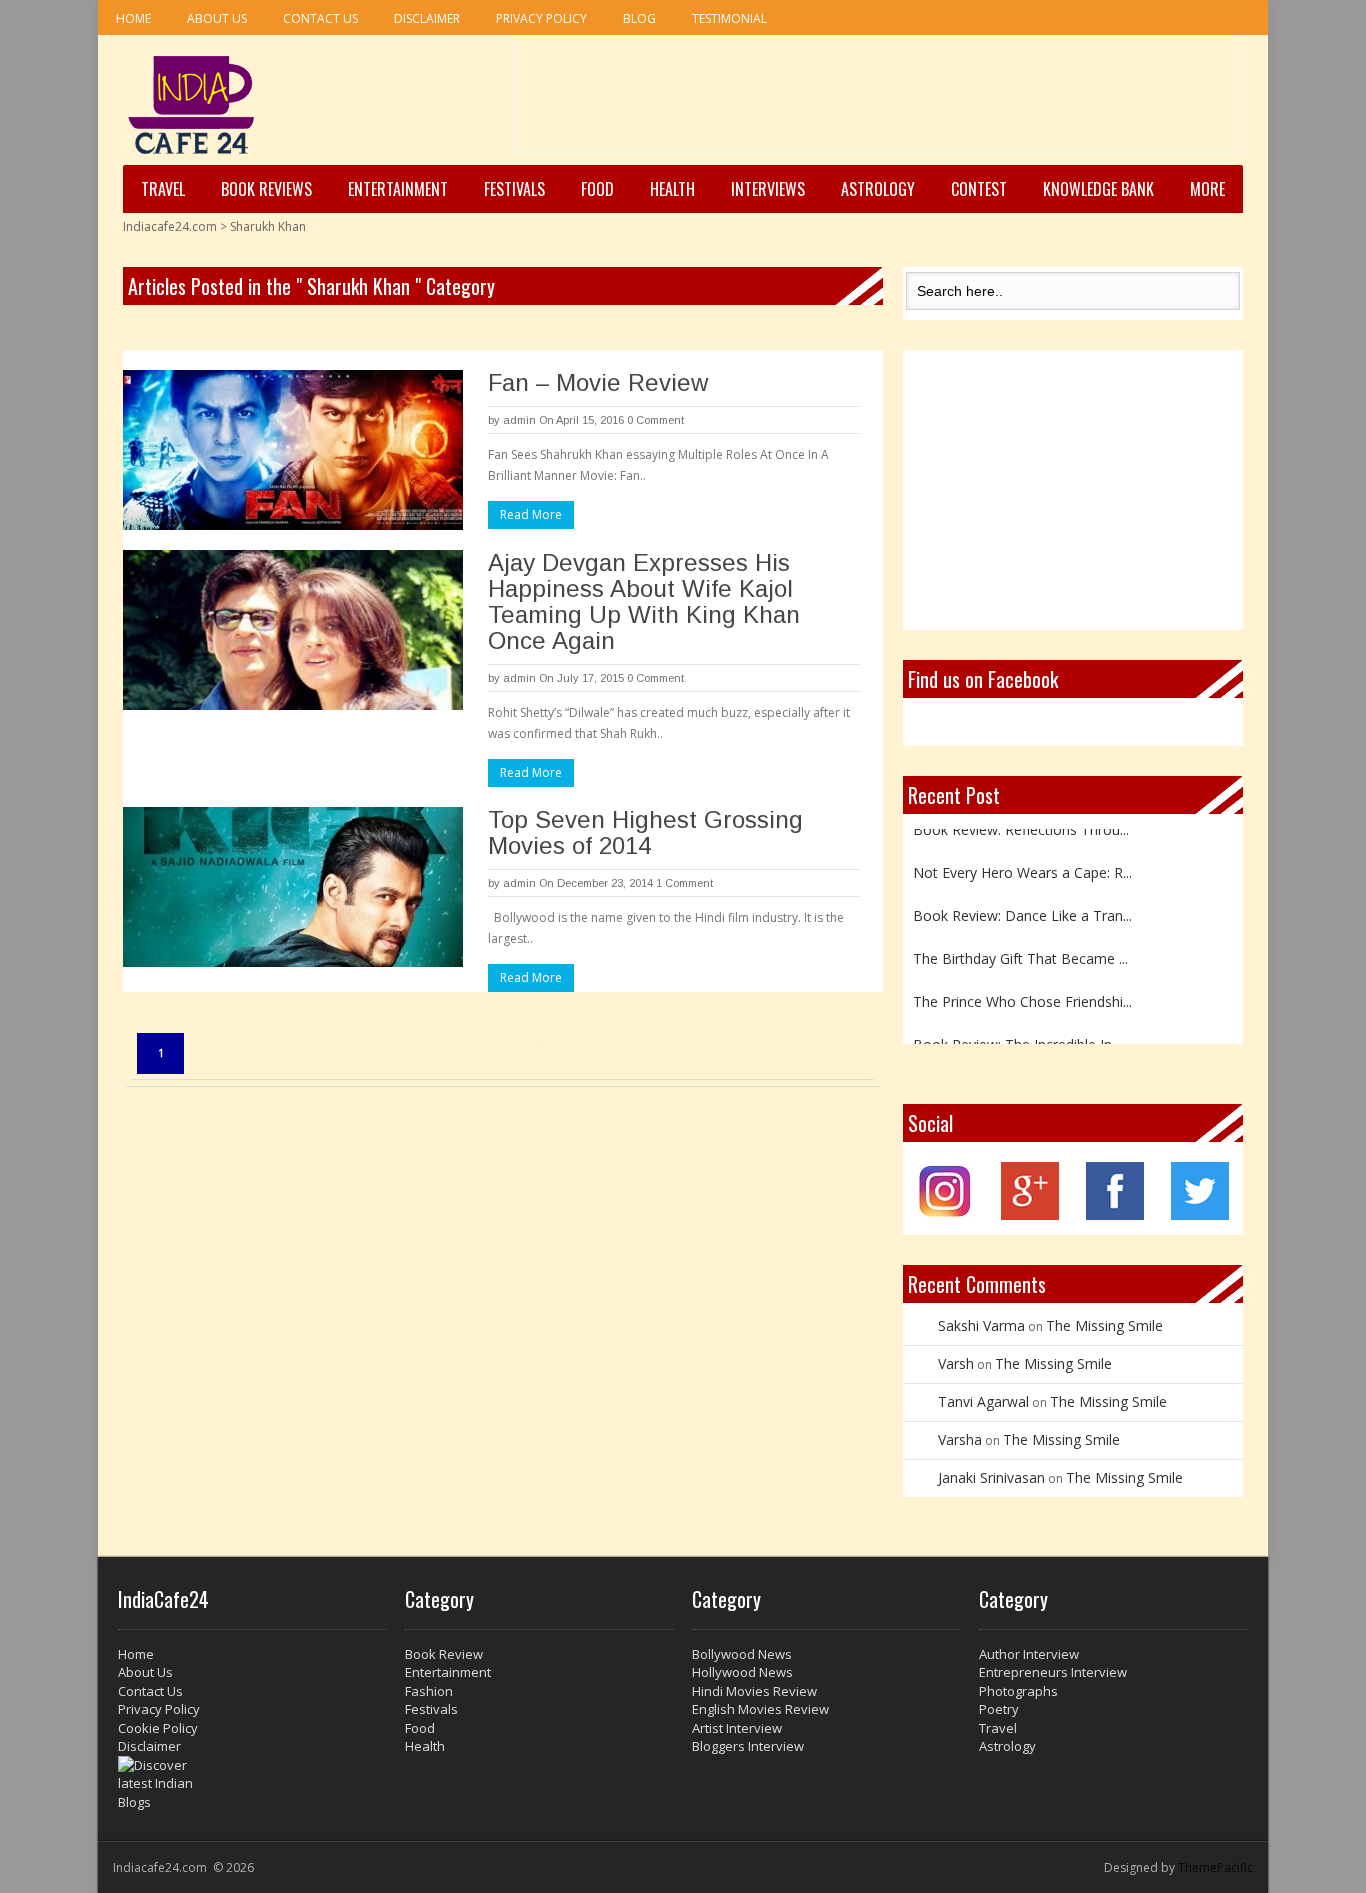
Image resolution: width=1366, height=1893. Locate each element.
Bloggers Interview (748, 1746)
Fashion (429, 1691)
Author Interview (1029, 1654)
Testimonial (729, 18)
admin (519, 420)
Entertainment (398, 189)
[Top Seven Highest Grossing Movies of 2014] (293, 887)
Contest (979, 189)
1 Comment (684, 883)
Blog (639, 18)
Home (133, 18)
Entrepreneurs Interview (1053, 1672)
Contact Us (320, 18)
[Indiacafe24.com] (191, 105)
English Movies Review (760, 1709)
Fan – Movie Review (598, 382)
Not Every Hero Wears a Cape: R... (1022, 859)
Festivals (514, 189)
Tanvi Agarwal (983, 1401)
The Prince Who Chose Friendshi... (1022, 988)
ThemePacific (1215, 1867)
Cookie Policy (158, 1728)
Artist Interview (737, 1728)
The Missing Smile (1104, 1325)
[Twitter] (1200, 1214)
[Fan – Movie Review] (293, 450)
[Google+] (1030, 1214)
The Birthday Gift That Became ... (1020, 945)
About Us (217, 18)
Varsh (956, 1363)
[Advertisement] (878, 101)
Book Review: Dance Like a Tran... (1022, 902)
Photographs (1018, 1691)
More (1207, 189)
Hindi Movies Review (754, 1691)
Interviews (768, 189)
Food (597, 189)
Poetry (999, 1709)
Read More (531, 514)
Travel (163, 189)
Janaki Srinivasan (991, 1477)
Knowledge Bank (1098, 189)
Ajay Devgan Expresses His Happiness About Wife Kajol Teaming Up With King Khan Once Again (644, 601)
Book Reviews (266, 189)
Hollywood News (742, 1672)
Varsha (960, 1439)
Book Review (444, 1654)
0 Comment (655, 420)
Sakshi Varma (981, 1325)
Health (672, 189)
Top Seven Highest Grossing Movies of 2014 (645, 832)
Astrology (878, 189)
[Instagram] (945, 1214)
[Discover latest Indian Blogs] (252, 1784)
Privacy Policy (541, 18)
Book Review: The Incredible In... (1017, 1031)
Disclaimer (427, 18)
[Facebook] (1115, 1214)
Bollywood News (742, 1654)
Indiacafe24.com (170, 226)
